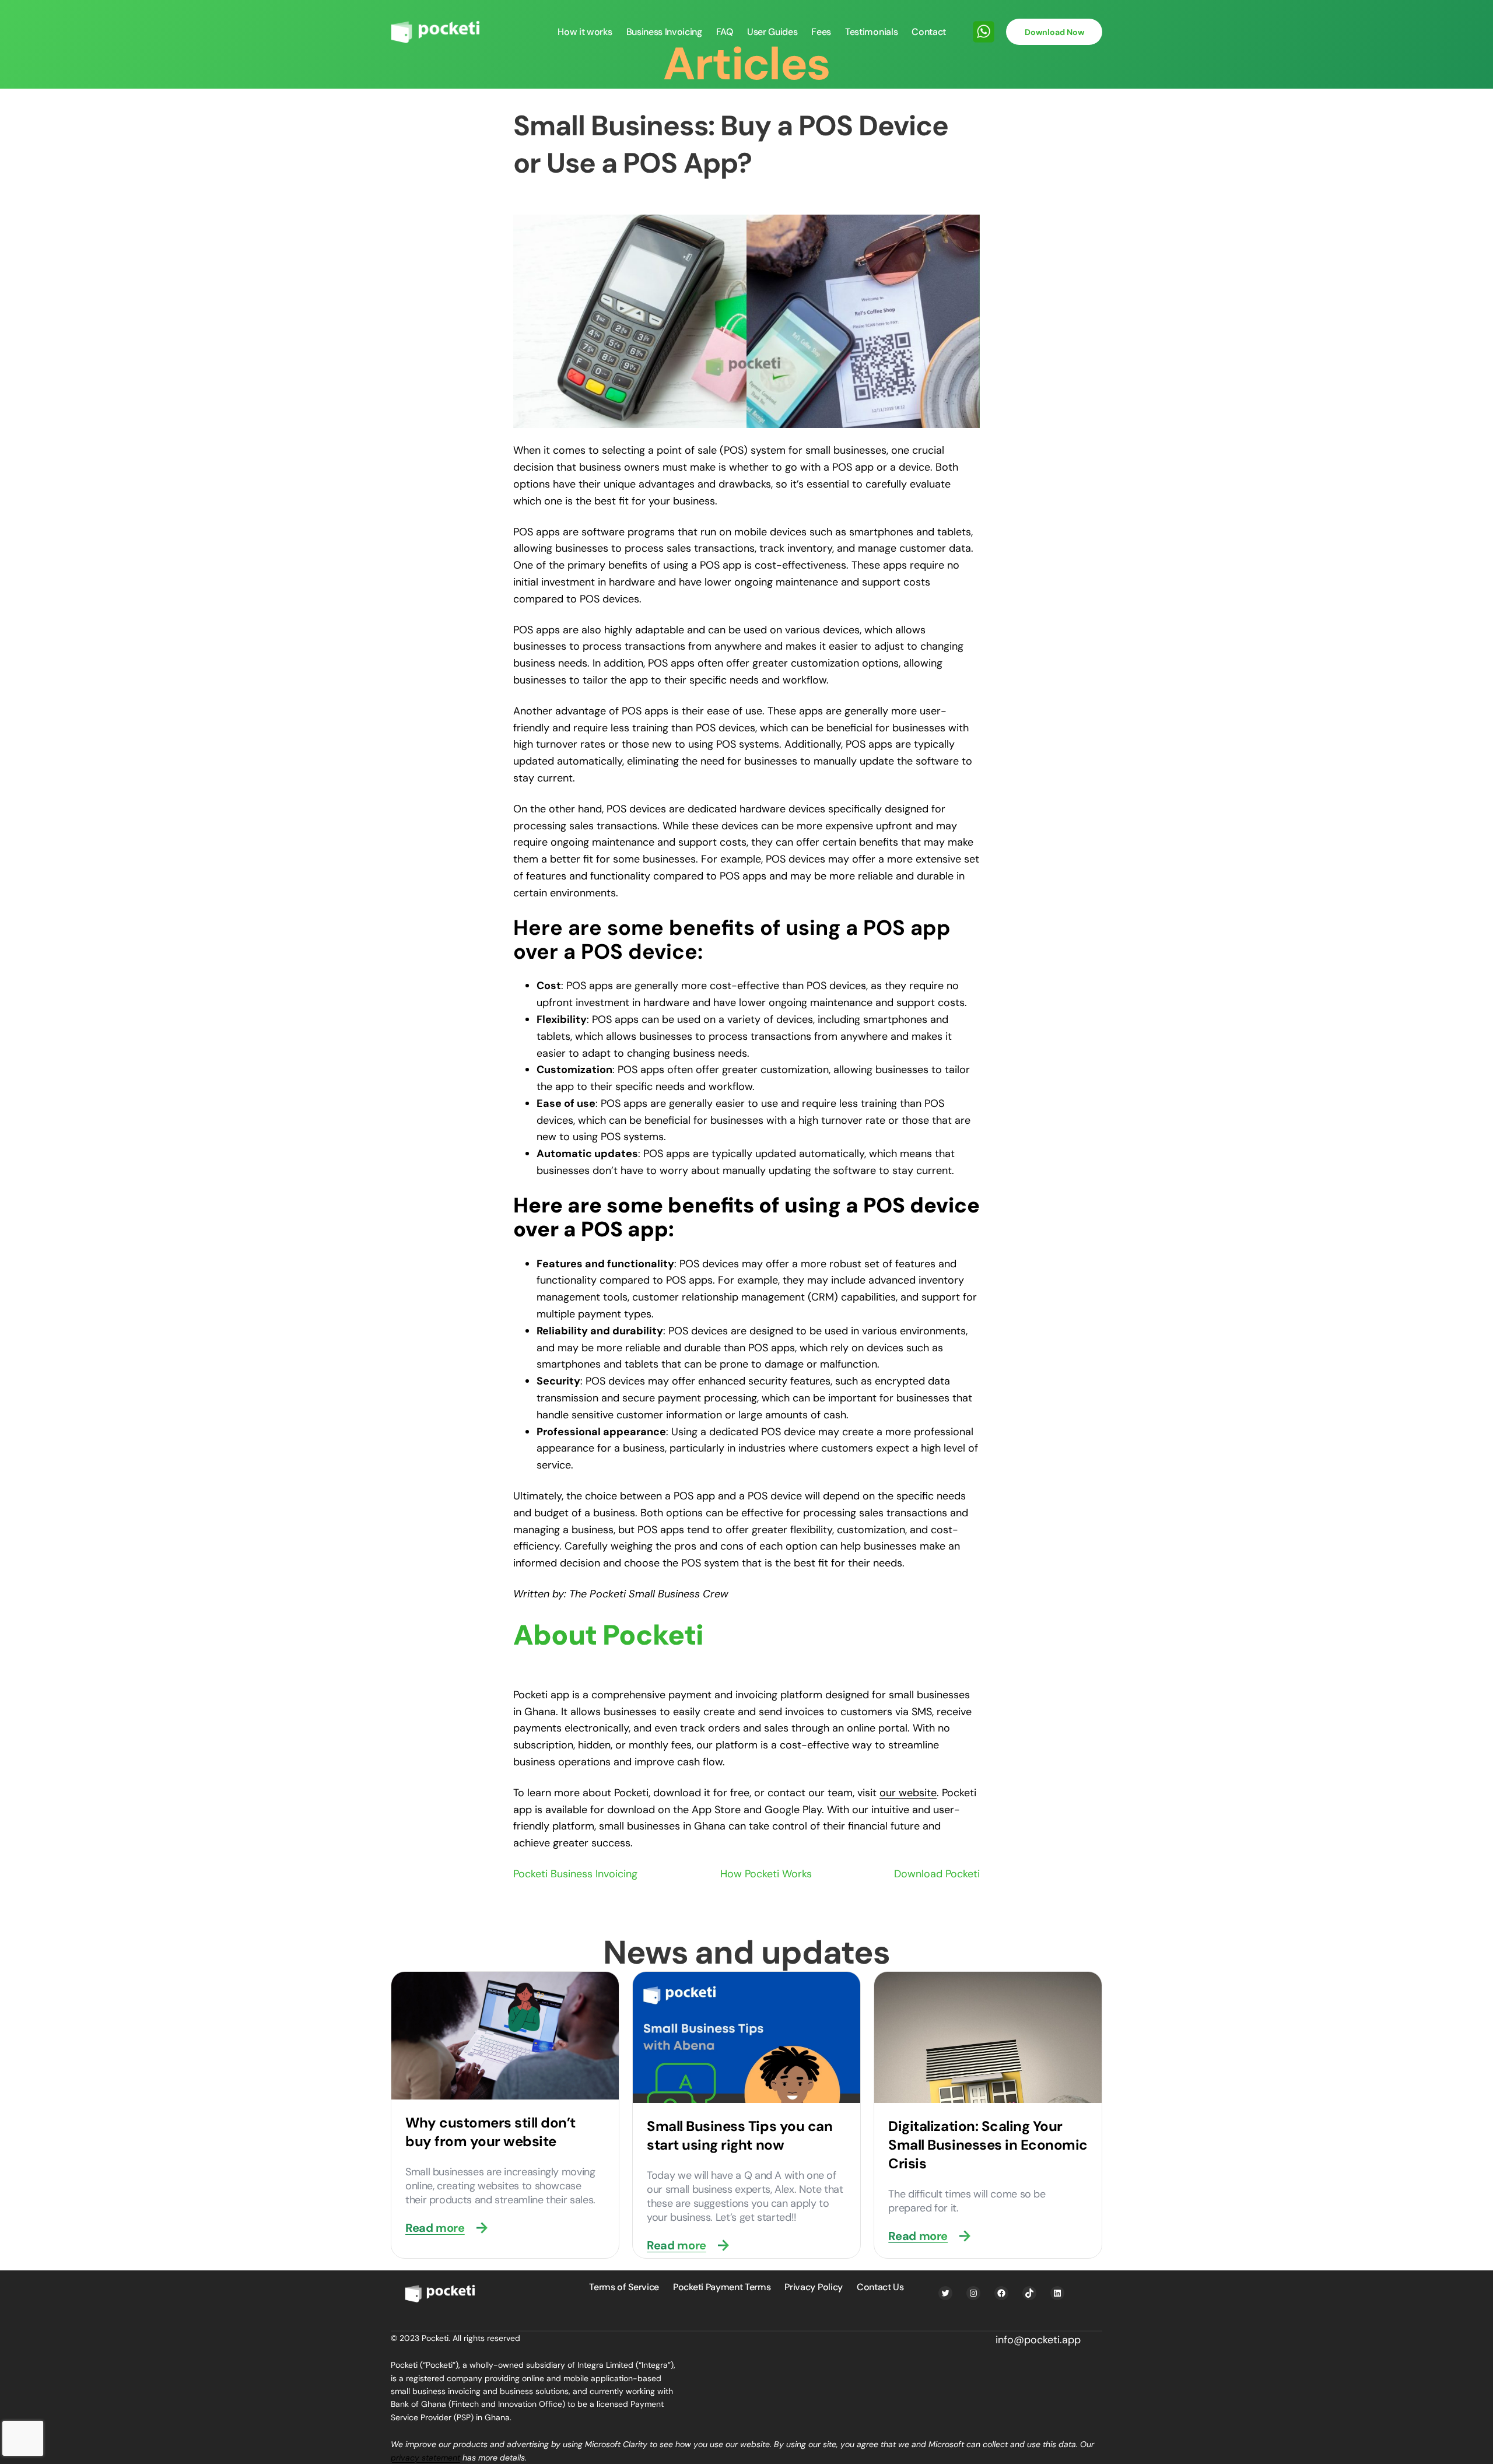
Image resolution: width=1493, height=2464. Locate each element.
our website (908, 1793)
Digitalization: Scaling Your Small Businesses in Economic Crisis (988, 2145)
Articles (746, 64)
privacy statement (425, 2458)
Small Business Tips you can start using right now (740, 2135)
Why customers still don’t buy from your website (490, 2132)
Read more (435, 2228)
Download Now (1054, 32)
